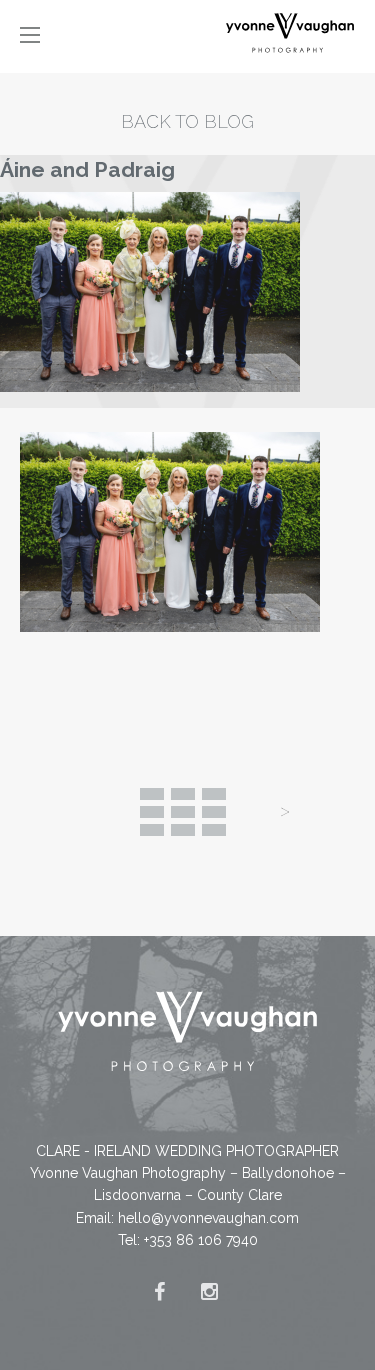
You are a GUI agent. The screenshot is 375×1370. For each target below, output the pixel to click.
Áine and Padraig (87, 169)
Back (183, 812)
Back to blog (187, 121)
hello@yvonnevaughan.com (208, 1218)
